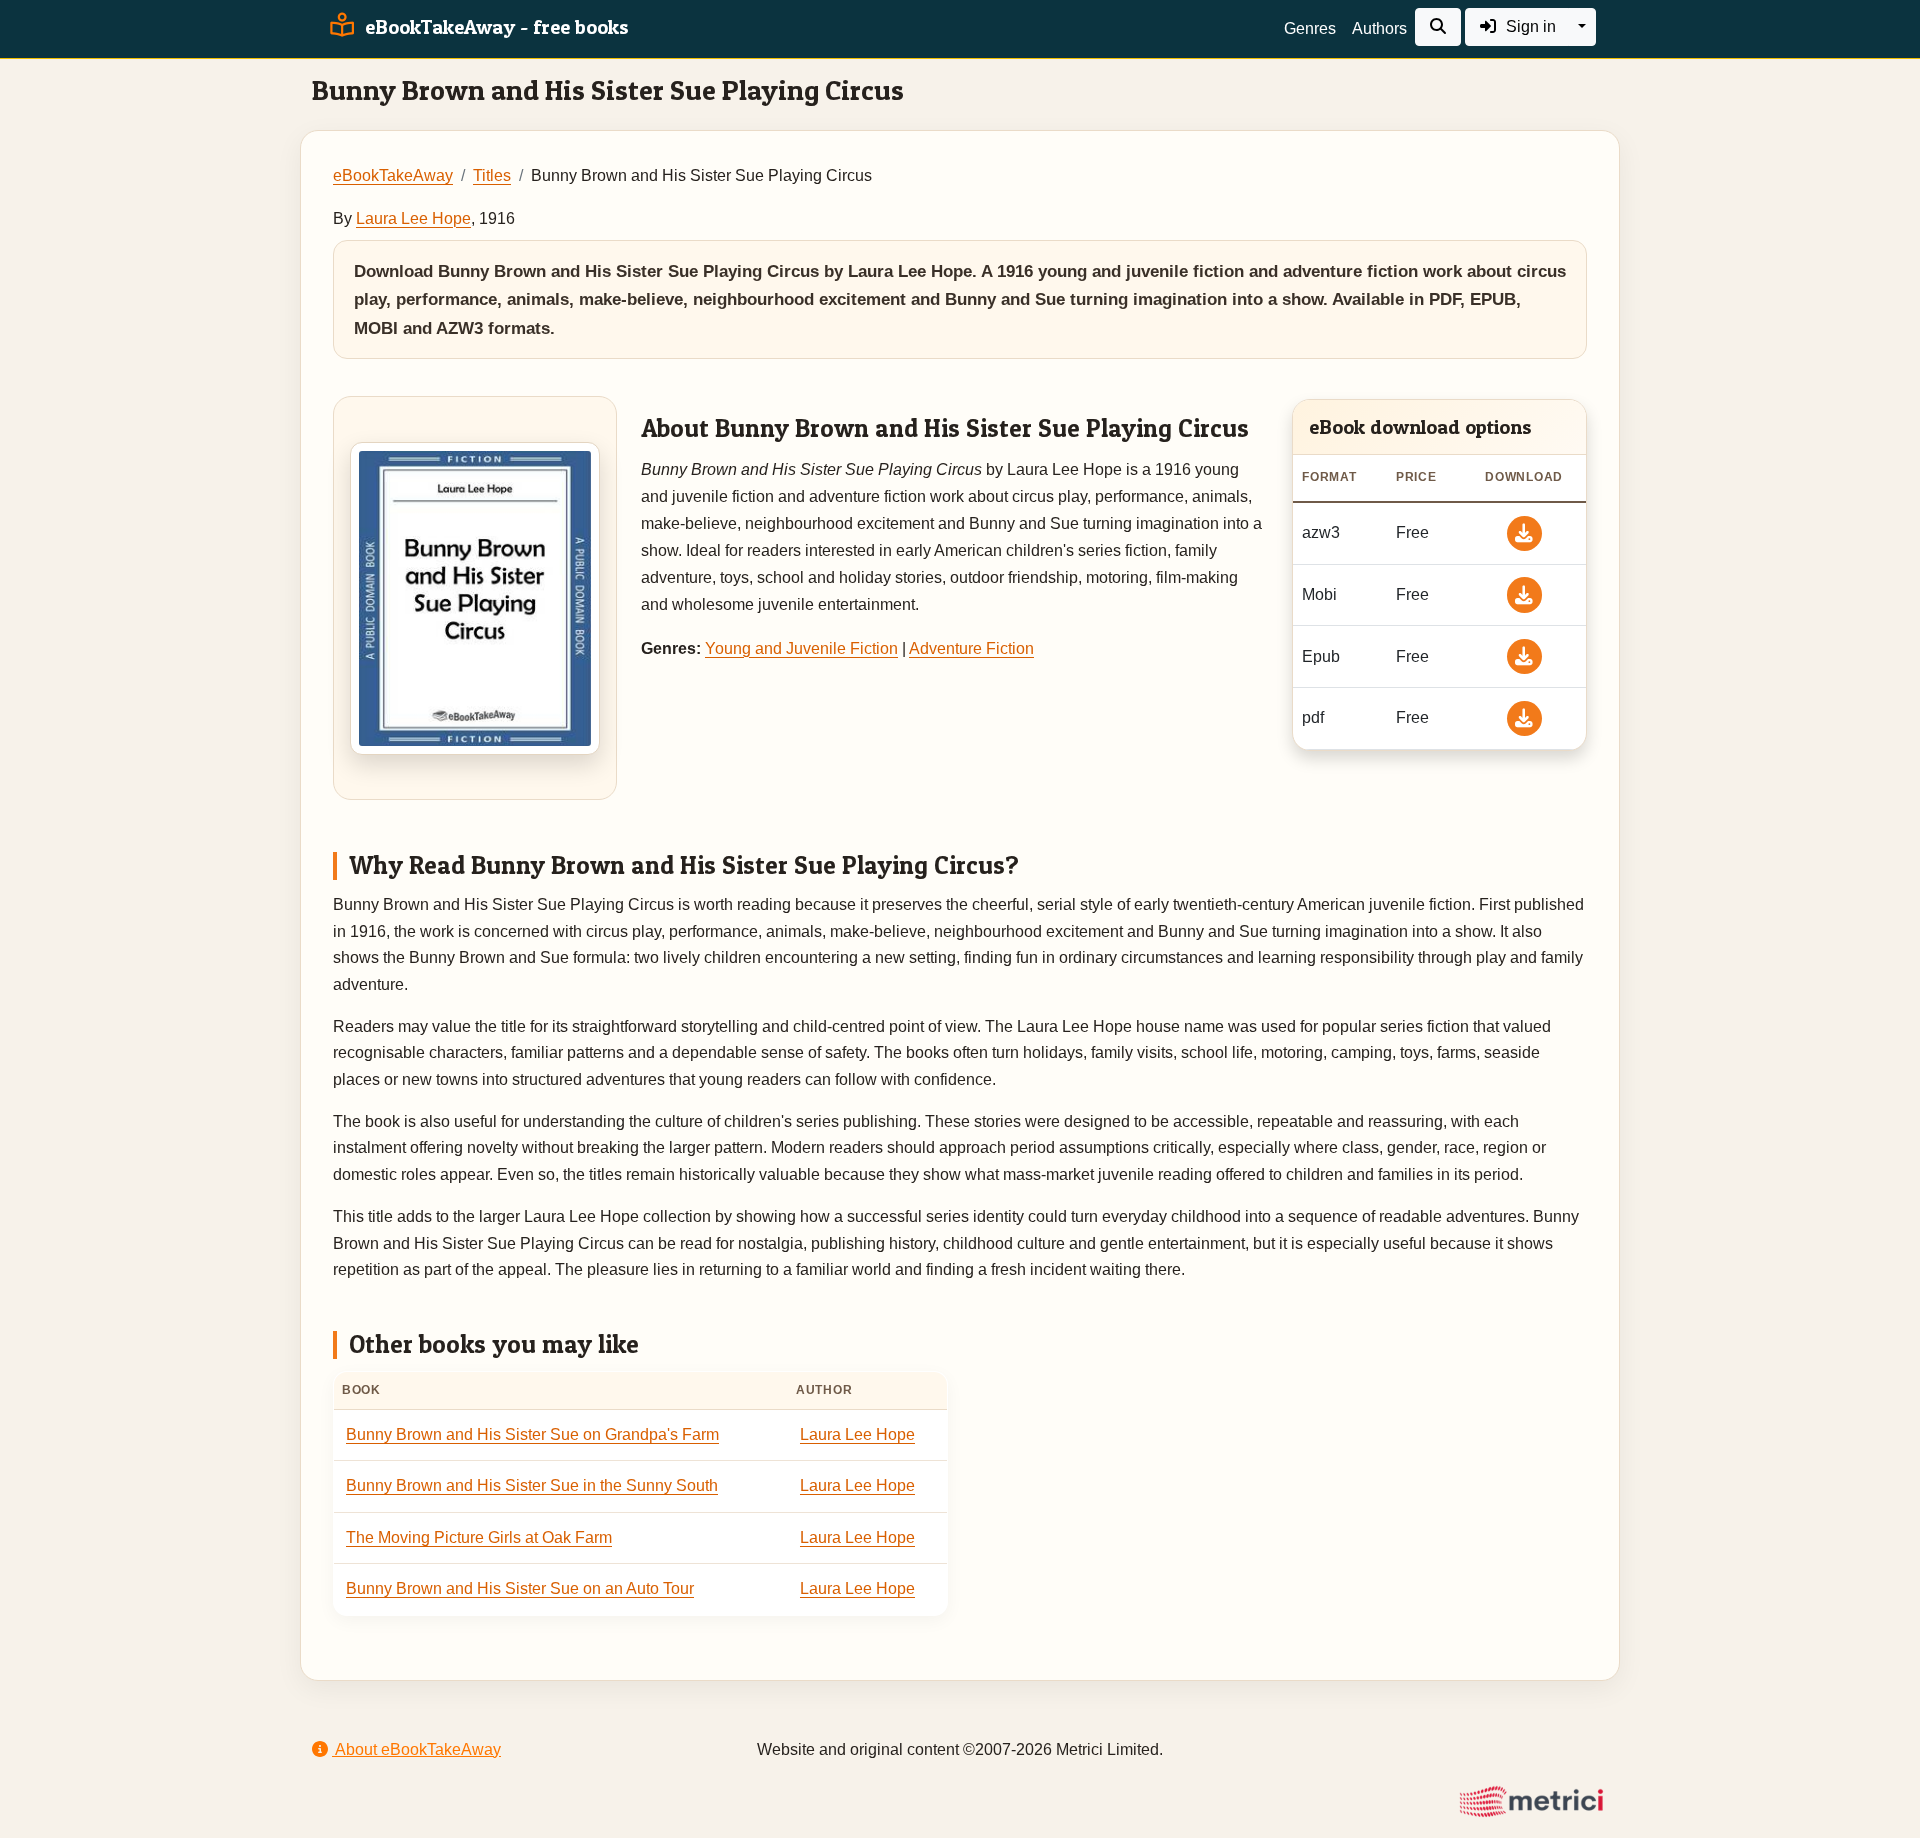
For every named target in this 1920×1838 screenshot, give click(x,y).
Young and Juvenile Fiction (801, 648)
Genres (1310, 28)
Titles (492, 175)
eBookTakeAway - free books (494, 27)
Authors (1379, 28)
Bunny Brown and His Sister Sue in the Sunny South (532, 1485)
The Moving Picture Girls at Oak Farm (479, 1537)
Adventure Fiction (971, 648)
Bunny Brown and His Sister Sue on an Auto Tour (520, 1588)
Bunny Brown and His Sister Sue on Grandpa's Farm (532, 1434)
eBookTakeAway (393, 175)
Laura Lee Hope (413, 218)
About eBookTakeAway (416, 1749)
